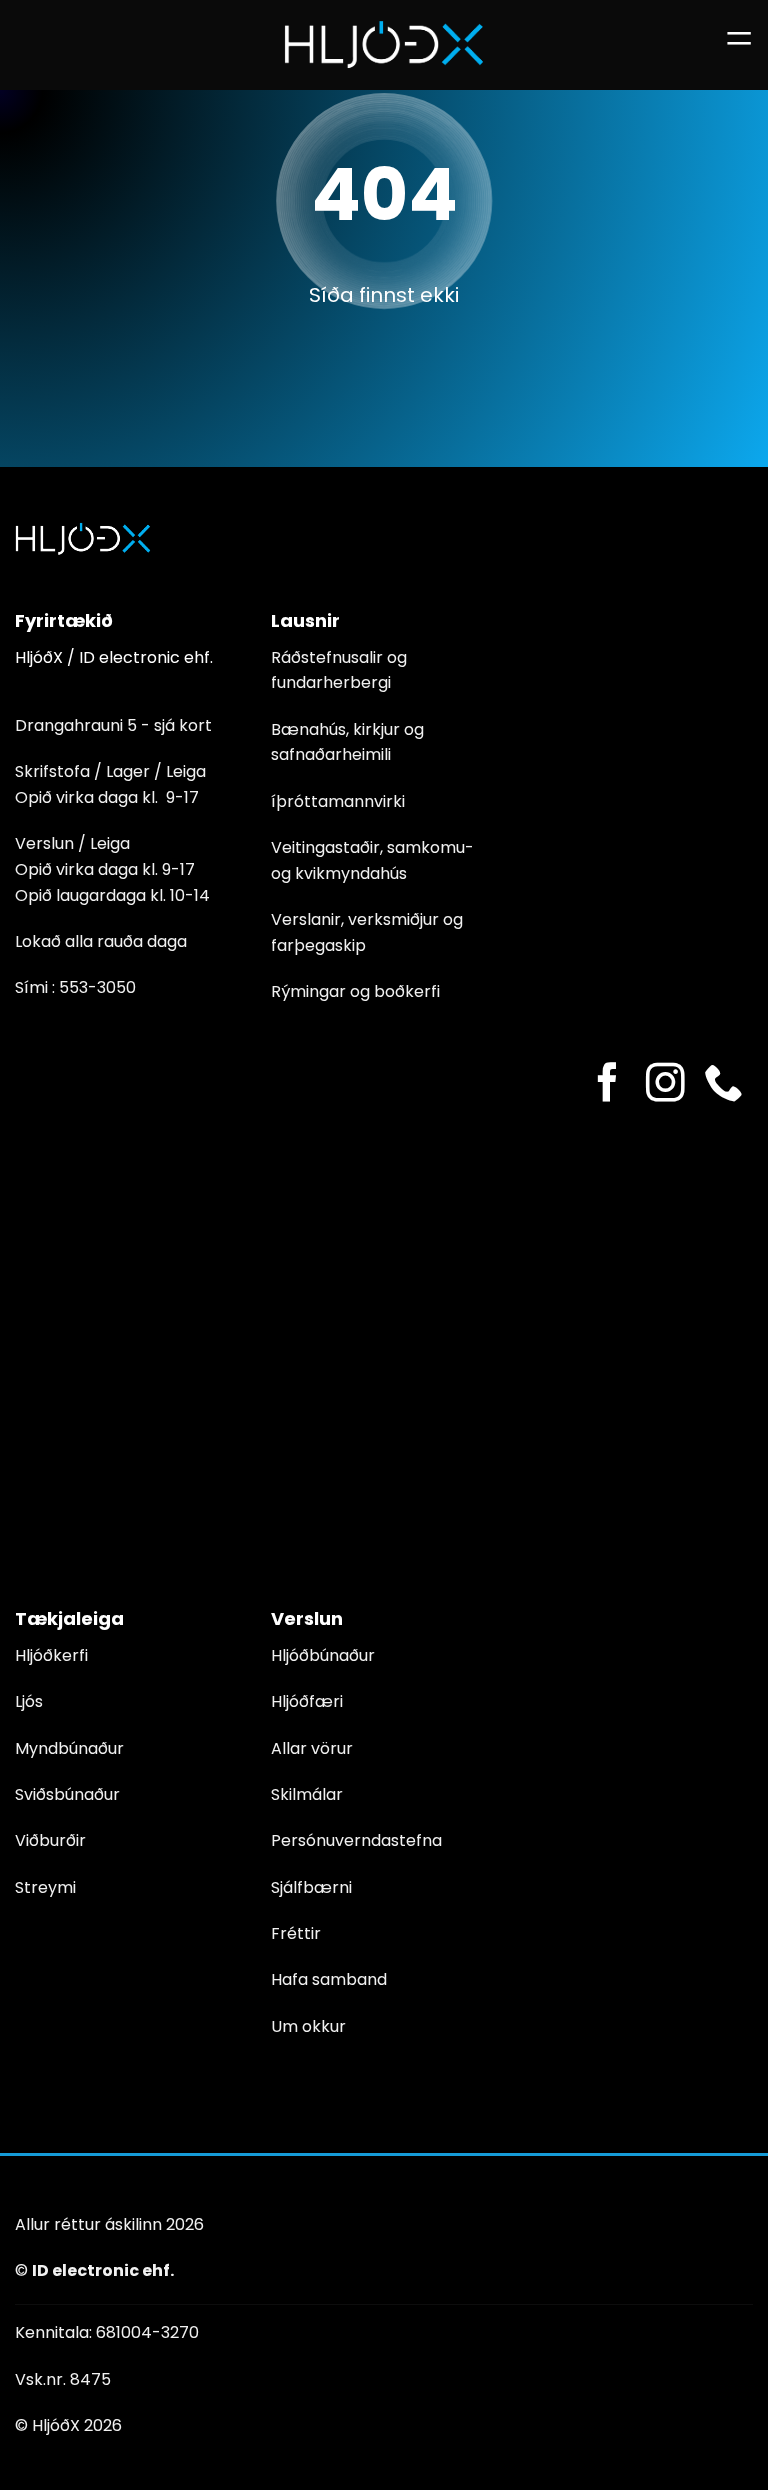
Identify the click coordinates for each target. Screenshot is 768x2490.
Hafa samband (329, 1979)
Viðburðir (50, 1840)
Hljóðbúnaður (323, 1655)
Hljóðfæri (307, 1701)
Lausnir (305, 620)
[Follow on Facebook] (607, 1085)
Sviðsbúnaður (67, 1794)
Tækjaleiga (69, 1618)
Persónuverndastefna (356, 1840)
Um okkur (308, 2026)
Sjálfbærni (311, 1887)
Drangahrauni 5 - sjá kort (113, 725)
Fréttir (296, 1933)
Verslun (307, 1618)
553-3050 (97, 987)
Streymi (45, 1887)
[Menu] (739, 44)
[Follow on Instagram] (665, 1085)
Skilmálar (307, 1794)
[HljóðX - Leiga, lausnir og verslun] (384, 44)
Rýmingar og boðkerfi (355, 991)
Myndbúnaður (69, 1748)
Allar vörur (312, 1748)
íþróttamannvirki (338, 801)
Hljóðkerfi (51, 1655)
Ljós (29, 1701)
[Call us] (723, 1085)
